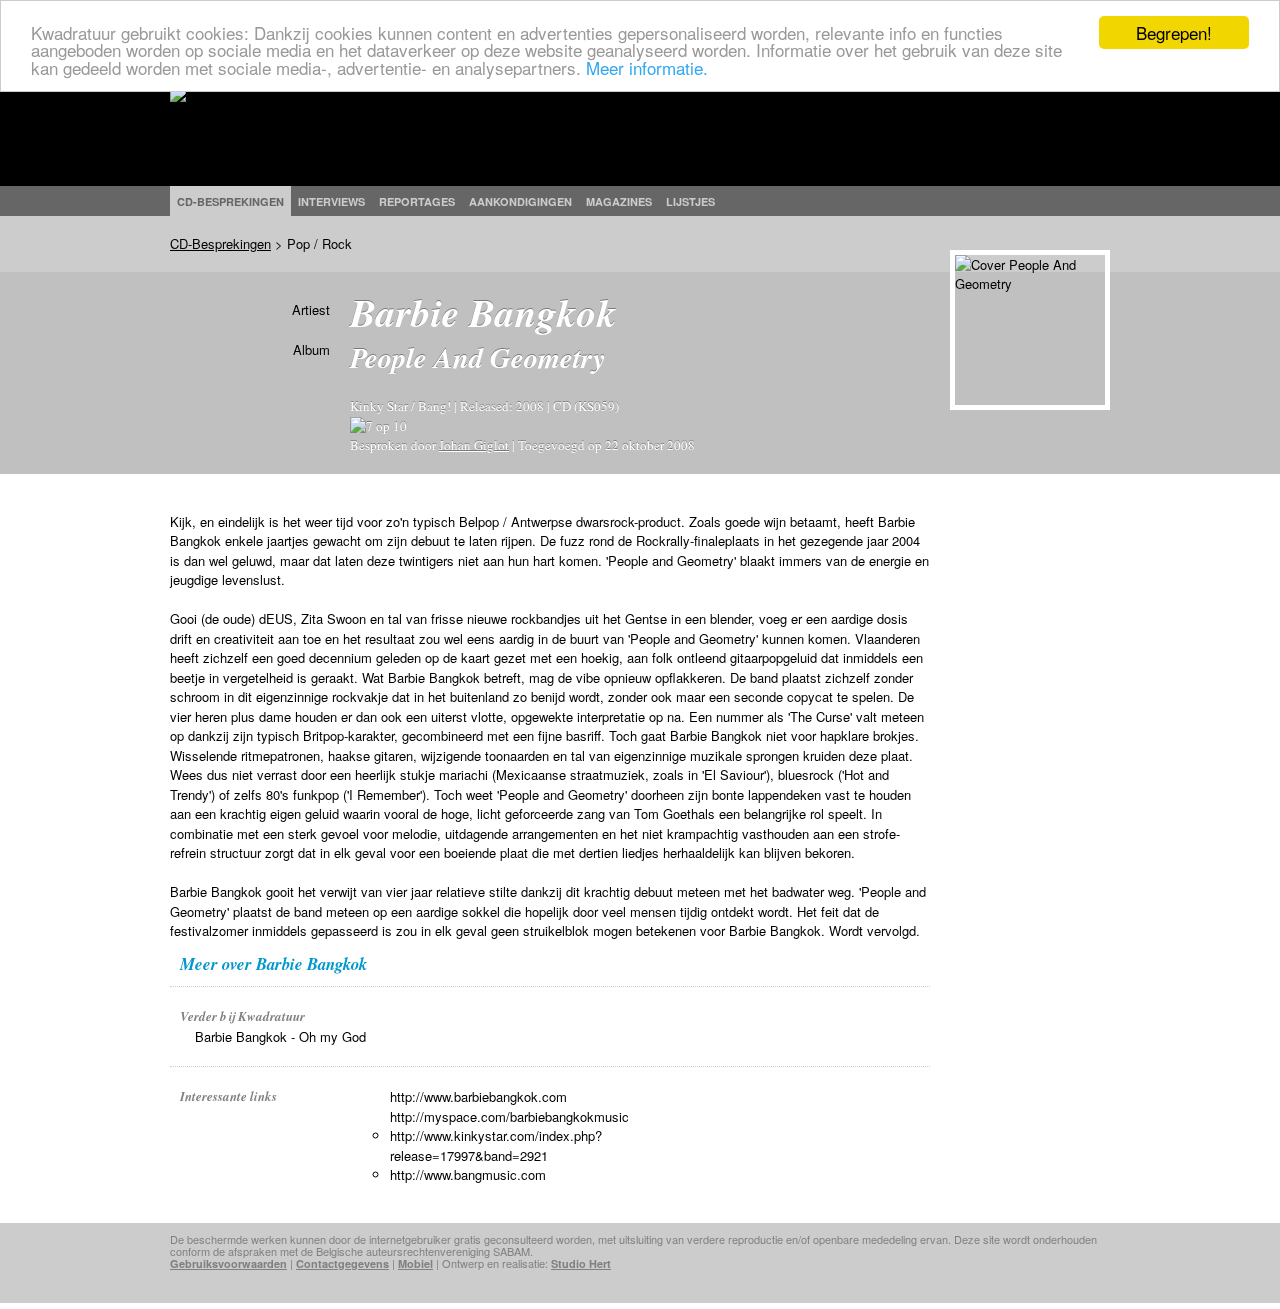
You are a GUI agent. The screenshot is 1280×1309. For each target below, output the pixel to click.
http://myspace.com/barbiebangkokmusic (509, 1116)
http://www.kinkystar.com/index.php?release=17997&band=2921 (496, 1145)
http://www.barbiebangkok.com (478, 1096)
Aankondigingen (520, 201)
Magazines (619, 201)
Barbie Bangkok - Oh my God (280, 1036)
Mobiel (415, 1263)
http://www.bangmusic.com (468, 1174)
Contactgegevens (342, 1263)
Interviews (331, 201)
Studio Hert (581, 1263)
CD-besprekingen (230, 201)
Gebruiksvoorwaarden (228, 1263)
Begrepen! (1174, 32)
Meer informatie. (647, 67)
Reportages (417, 201)
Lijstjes (690, 201)
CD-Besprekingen (220, 243)
